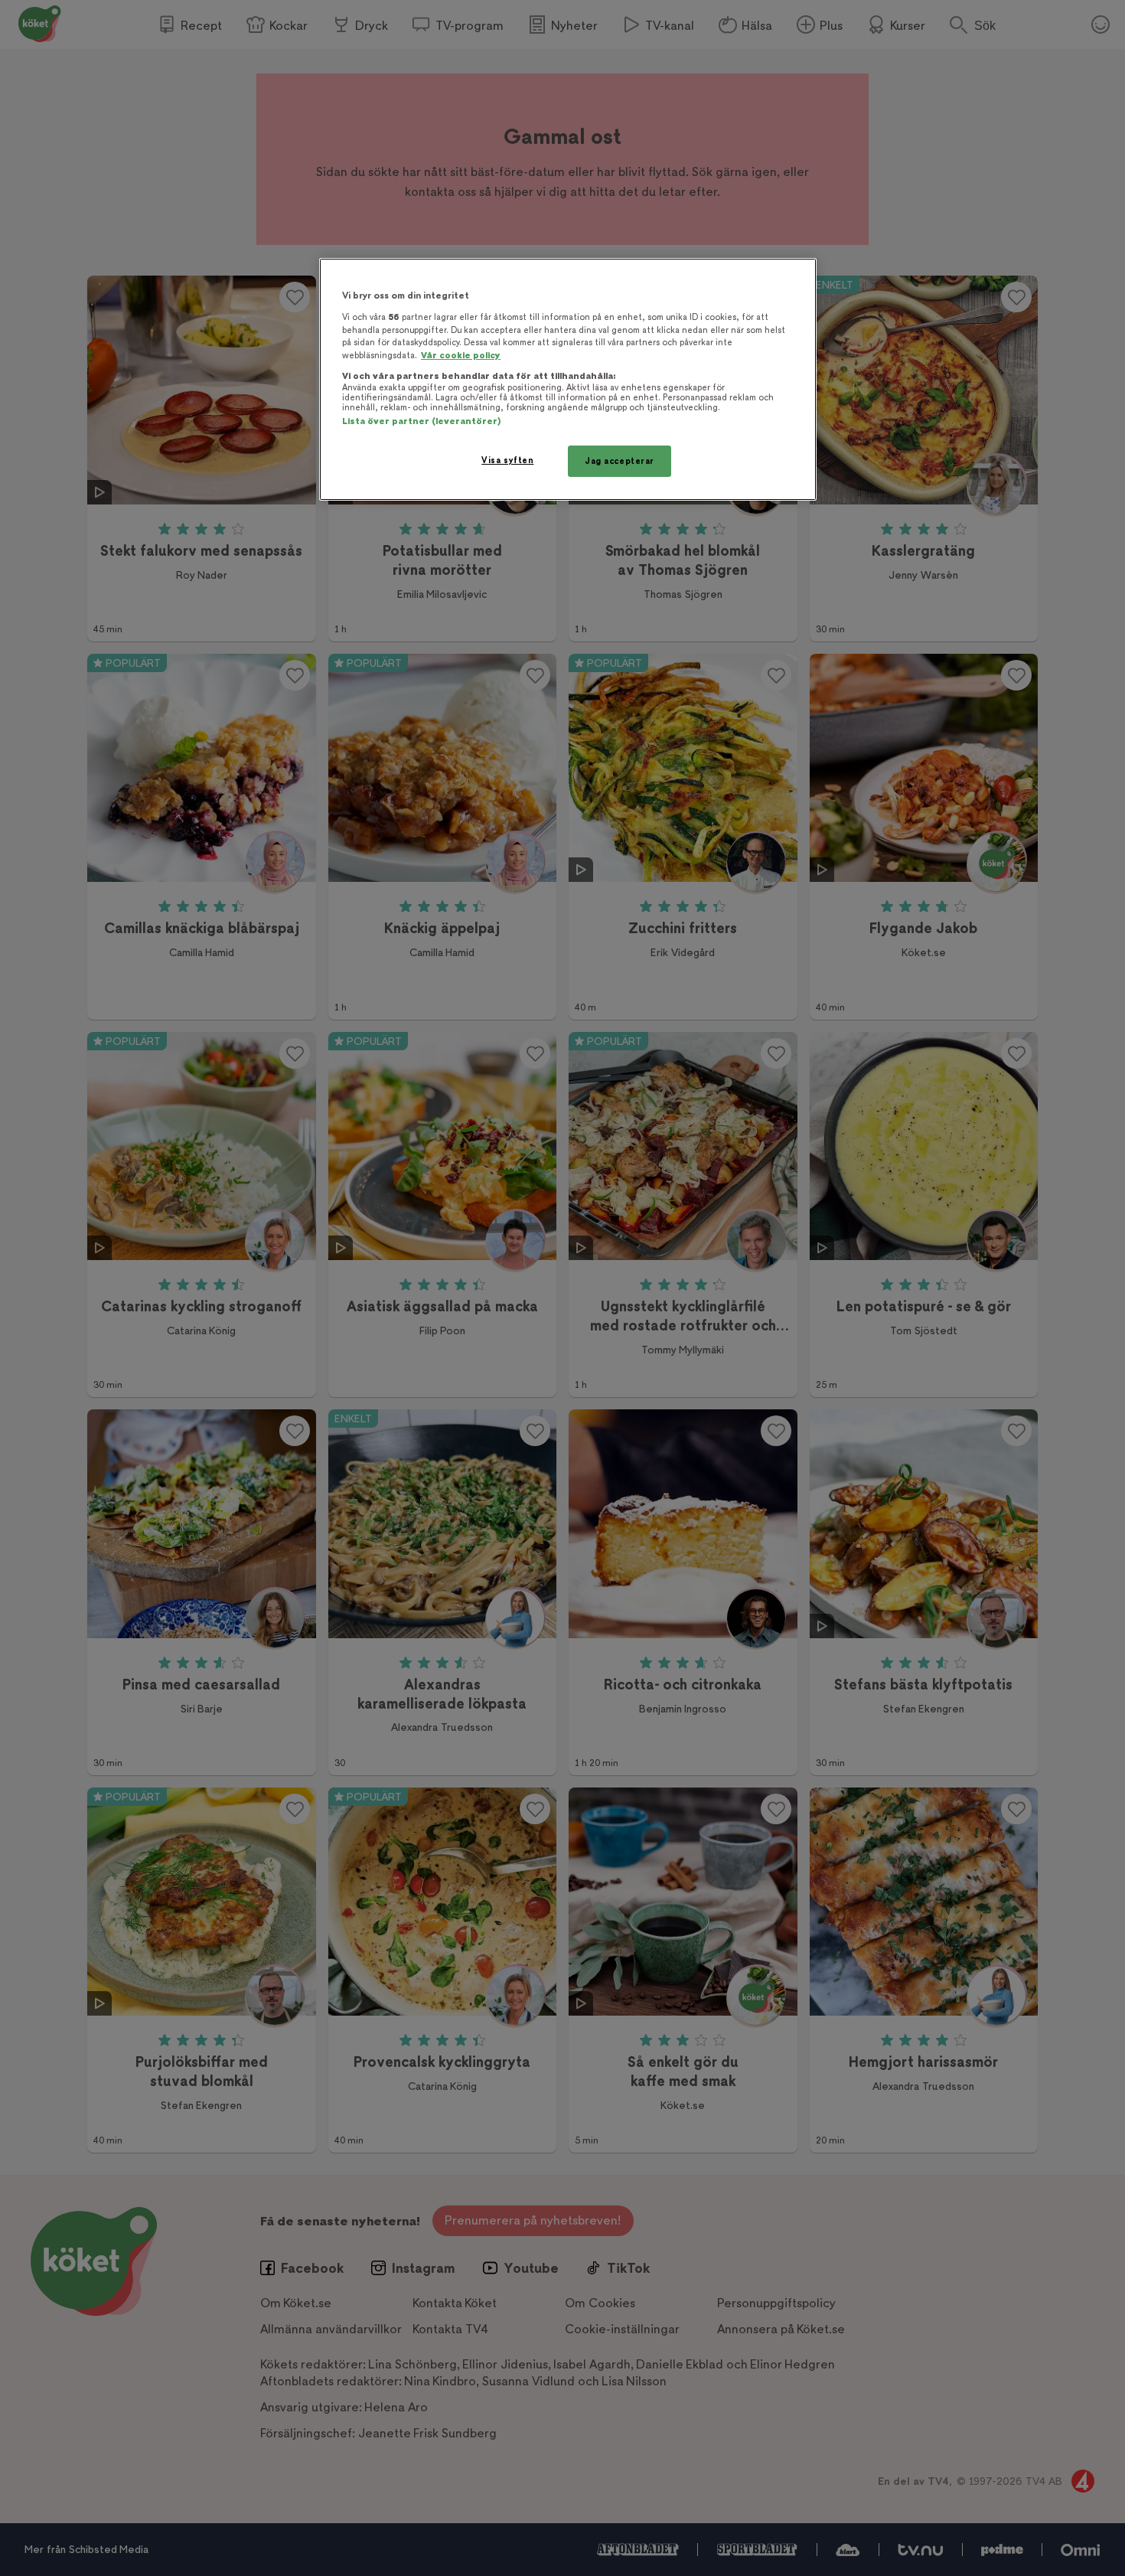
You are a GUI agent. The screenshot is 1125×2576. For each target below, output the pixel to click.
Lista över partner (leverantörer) (421, 421)
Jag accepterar (620, 461)
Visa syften (507, 460)
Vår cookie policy (461, 356)
